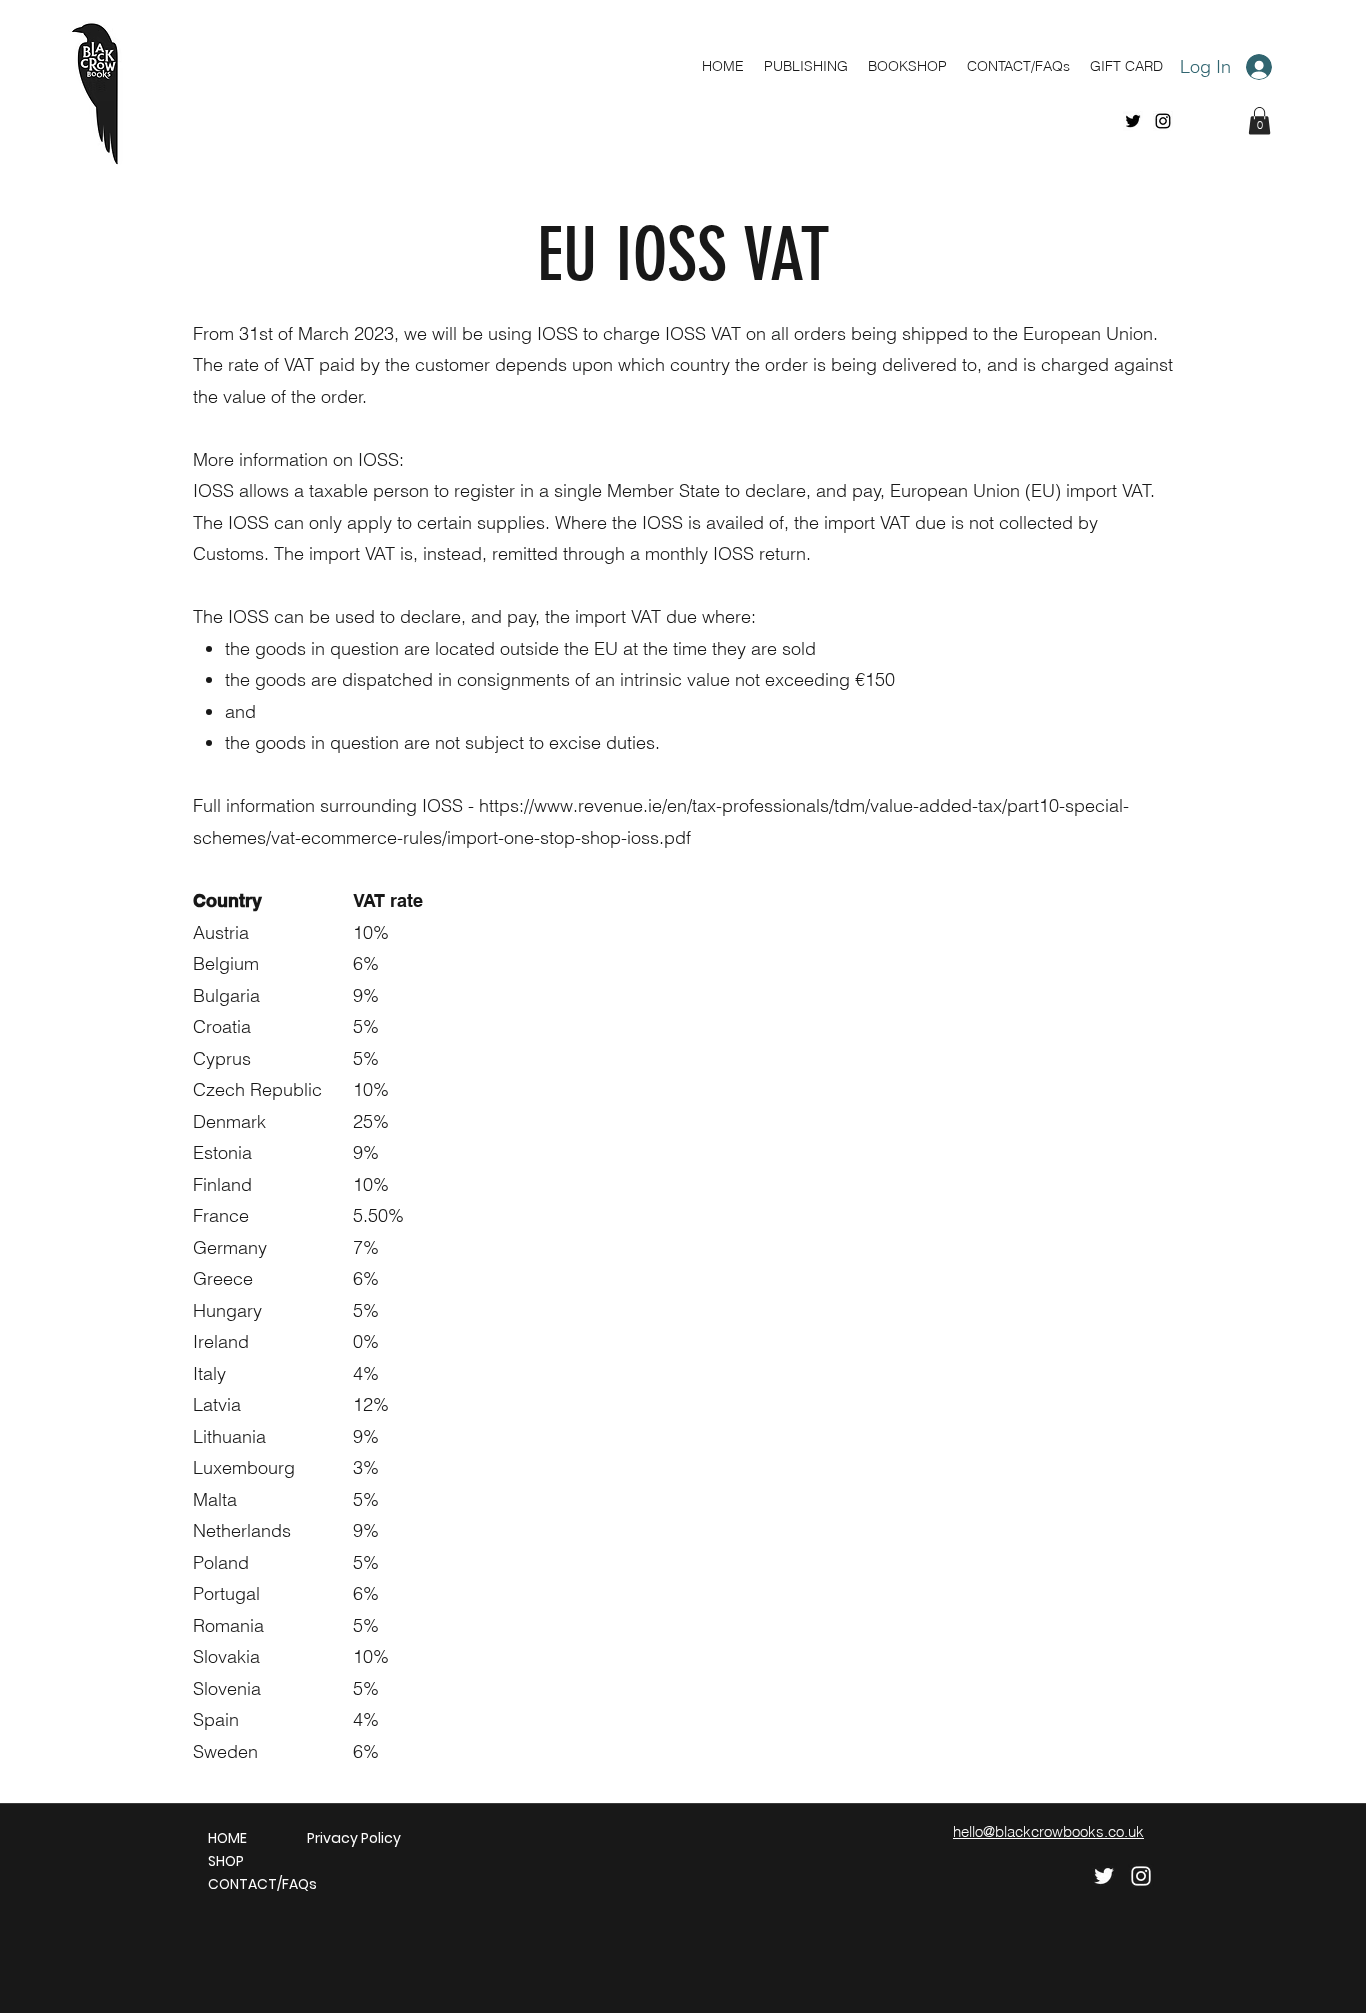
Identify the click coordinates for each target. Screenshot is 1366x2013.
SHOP (226, 1861)
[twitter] (1133, 121)
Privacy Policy (347, 1838)
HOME (227, 1838)
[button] (1259, 120)
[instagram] (1163, 121)
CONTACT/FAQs (248, 1884)
